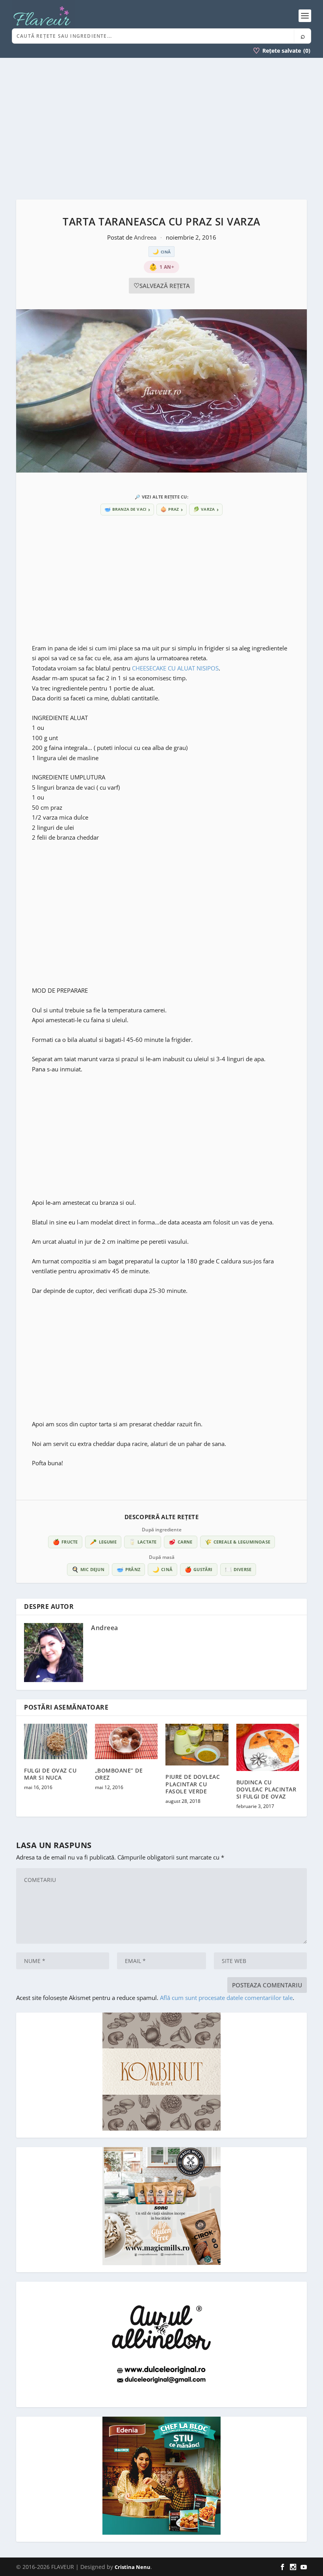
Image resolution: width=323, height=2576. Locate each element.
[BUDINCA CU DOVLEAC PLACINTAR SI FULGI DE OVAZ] (268, 1747)
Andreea (146, 237)
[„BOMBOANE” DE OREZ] (126, 1741)
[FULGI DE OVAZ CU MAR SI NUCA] (56, 1741)
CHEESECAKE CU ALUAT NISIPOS (175, 668)
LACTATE (143, 1542)
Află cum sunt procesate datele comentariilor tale (226, 1998)
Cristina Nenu (133, 2567)
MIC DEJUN (88, 1569)
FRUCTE (65, 1542)
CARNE (180, 1542)
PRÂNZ (128, 1569)
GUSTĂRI (199, 1569)
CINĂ (162, 1569)
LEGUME (103, 1542)
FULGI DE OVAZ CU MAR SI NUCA (50, 1774)
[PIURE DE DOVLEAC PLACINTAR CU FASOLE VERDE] (197, 1745)
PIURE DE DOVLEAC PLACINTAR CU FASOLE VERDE (193, 1784)
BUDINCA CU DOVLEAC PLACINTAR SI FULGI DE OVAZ (266, 1789)
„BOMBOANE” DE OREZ (119, 1774)
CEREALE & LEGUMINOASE (238, 1542)
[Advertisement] (161, 129)
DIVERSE (238, 1569)
